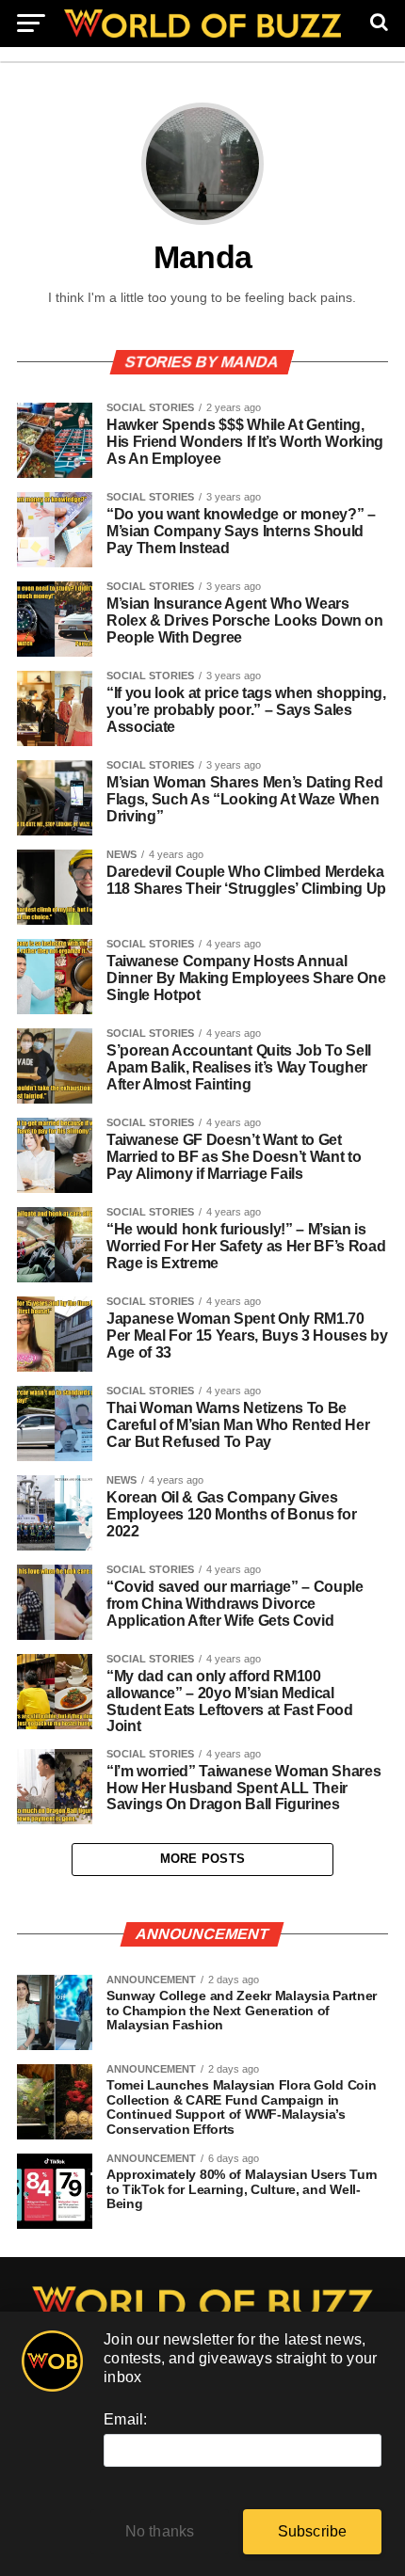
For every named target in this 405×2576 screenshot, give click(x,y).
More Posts (203, 1859)
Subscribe (313, 2531)
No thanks (160, 2531)
